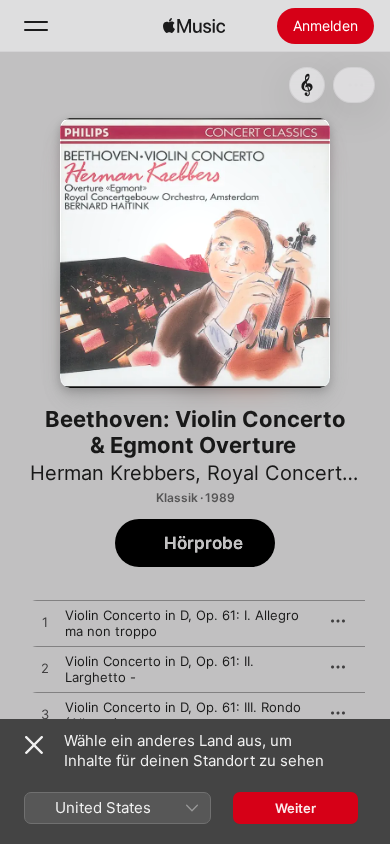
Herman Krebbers (112, 473)
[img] (194, 26)
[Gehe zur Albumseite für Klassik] (307, 85)
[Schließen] (34, 745)
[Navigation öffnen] (36, 26)
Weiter (295, 808)
